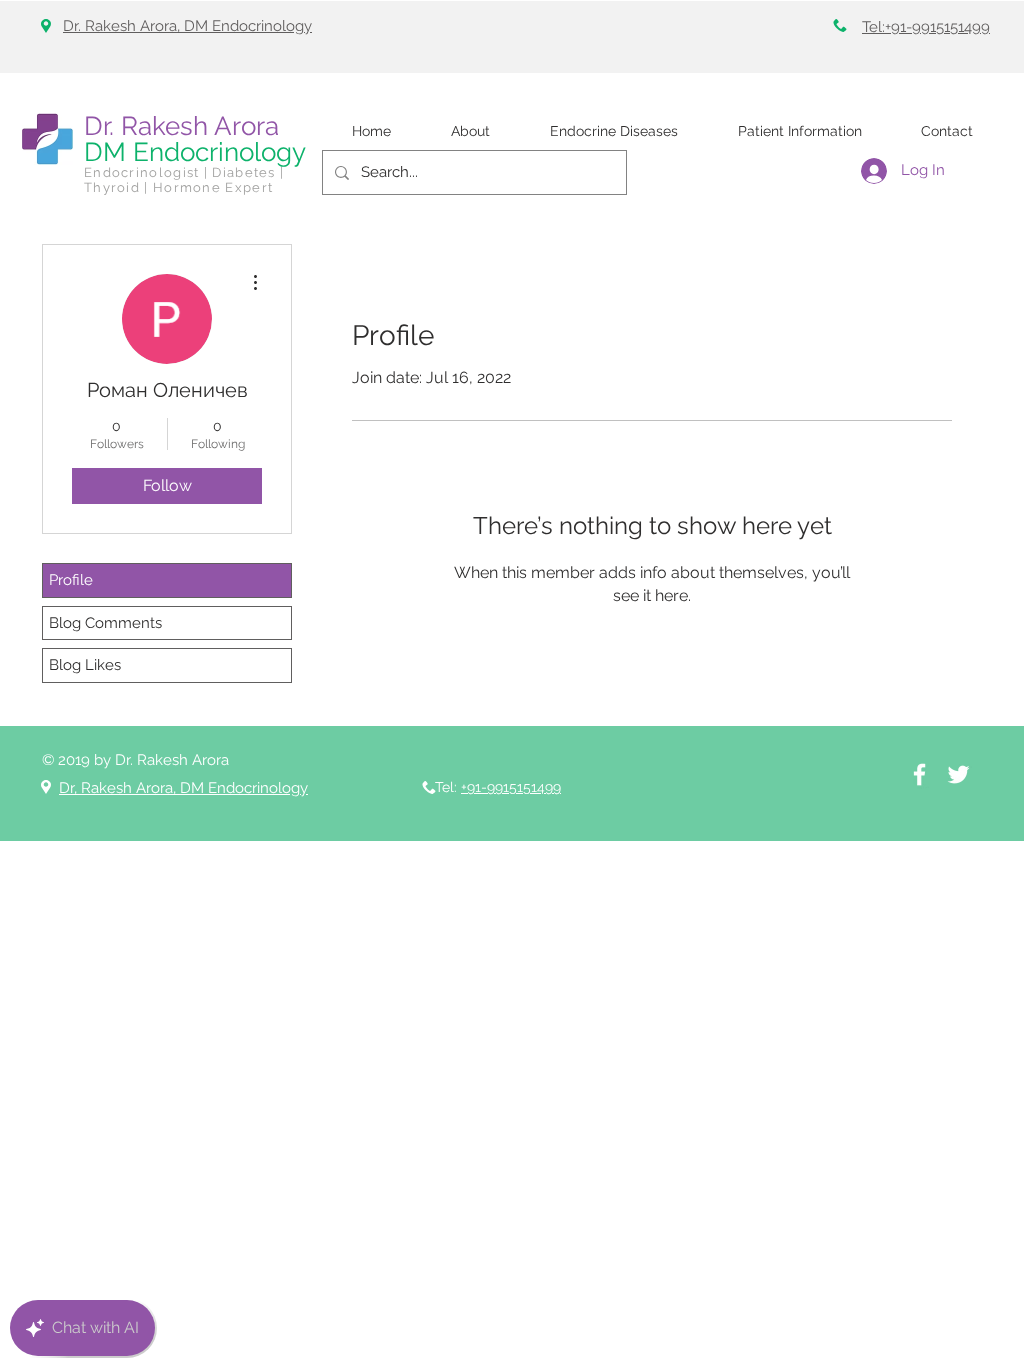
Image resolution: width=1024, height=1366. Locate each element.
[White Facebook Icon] (919, 774)
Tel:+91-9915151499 (926, 27)
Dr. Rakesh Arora (181, 126)
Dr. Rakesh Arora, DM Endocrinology (187, 26)
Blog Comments (105, 623)
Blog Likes (85, 665)
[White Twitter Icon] (958, 774)
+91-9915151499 (511, 787)
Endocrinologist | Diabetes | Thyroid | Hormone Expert (184, 180)
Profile (71, 580)
